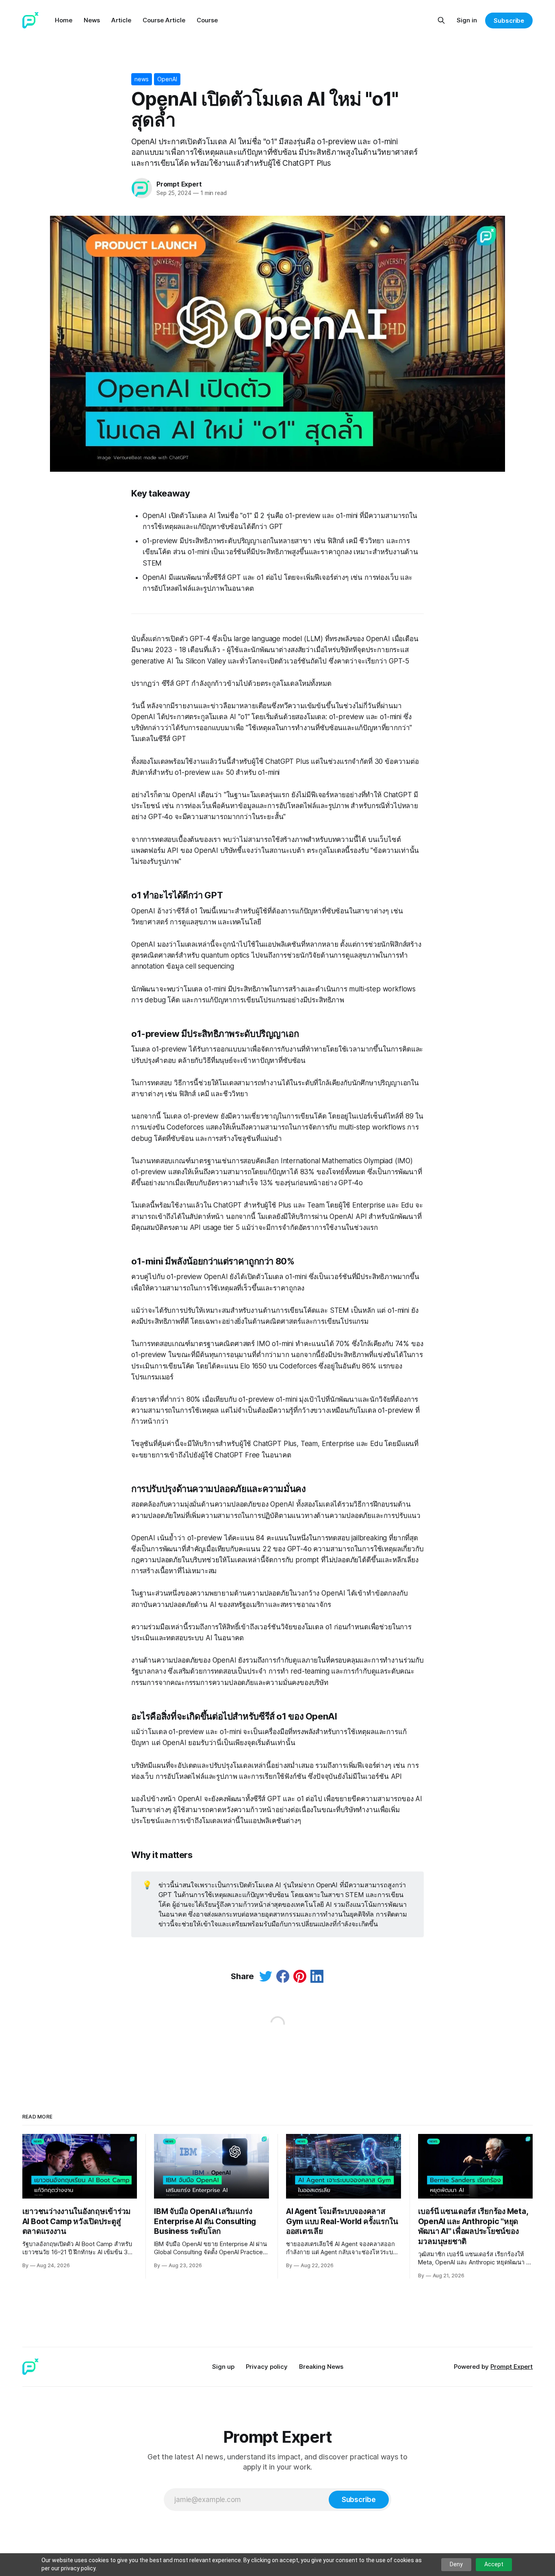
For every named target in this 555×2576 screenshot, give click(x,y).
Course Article (164, 20)
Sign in (467, 20)
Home (64, 20)
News (92, 20)
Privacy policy (267, 2367)
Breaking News (321, 2367)
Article (121, 20)
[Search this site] (441, 20)
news (142, 79)
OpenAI (167, 79)
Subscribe (509, 21)
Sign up (223, 2367)
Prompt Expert (179, 184)
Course (207, 20)
